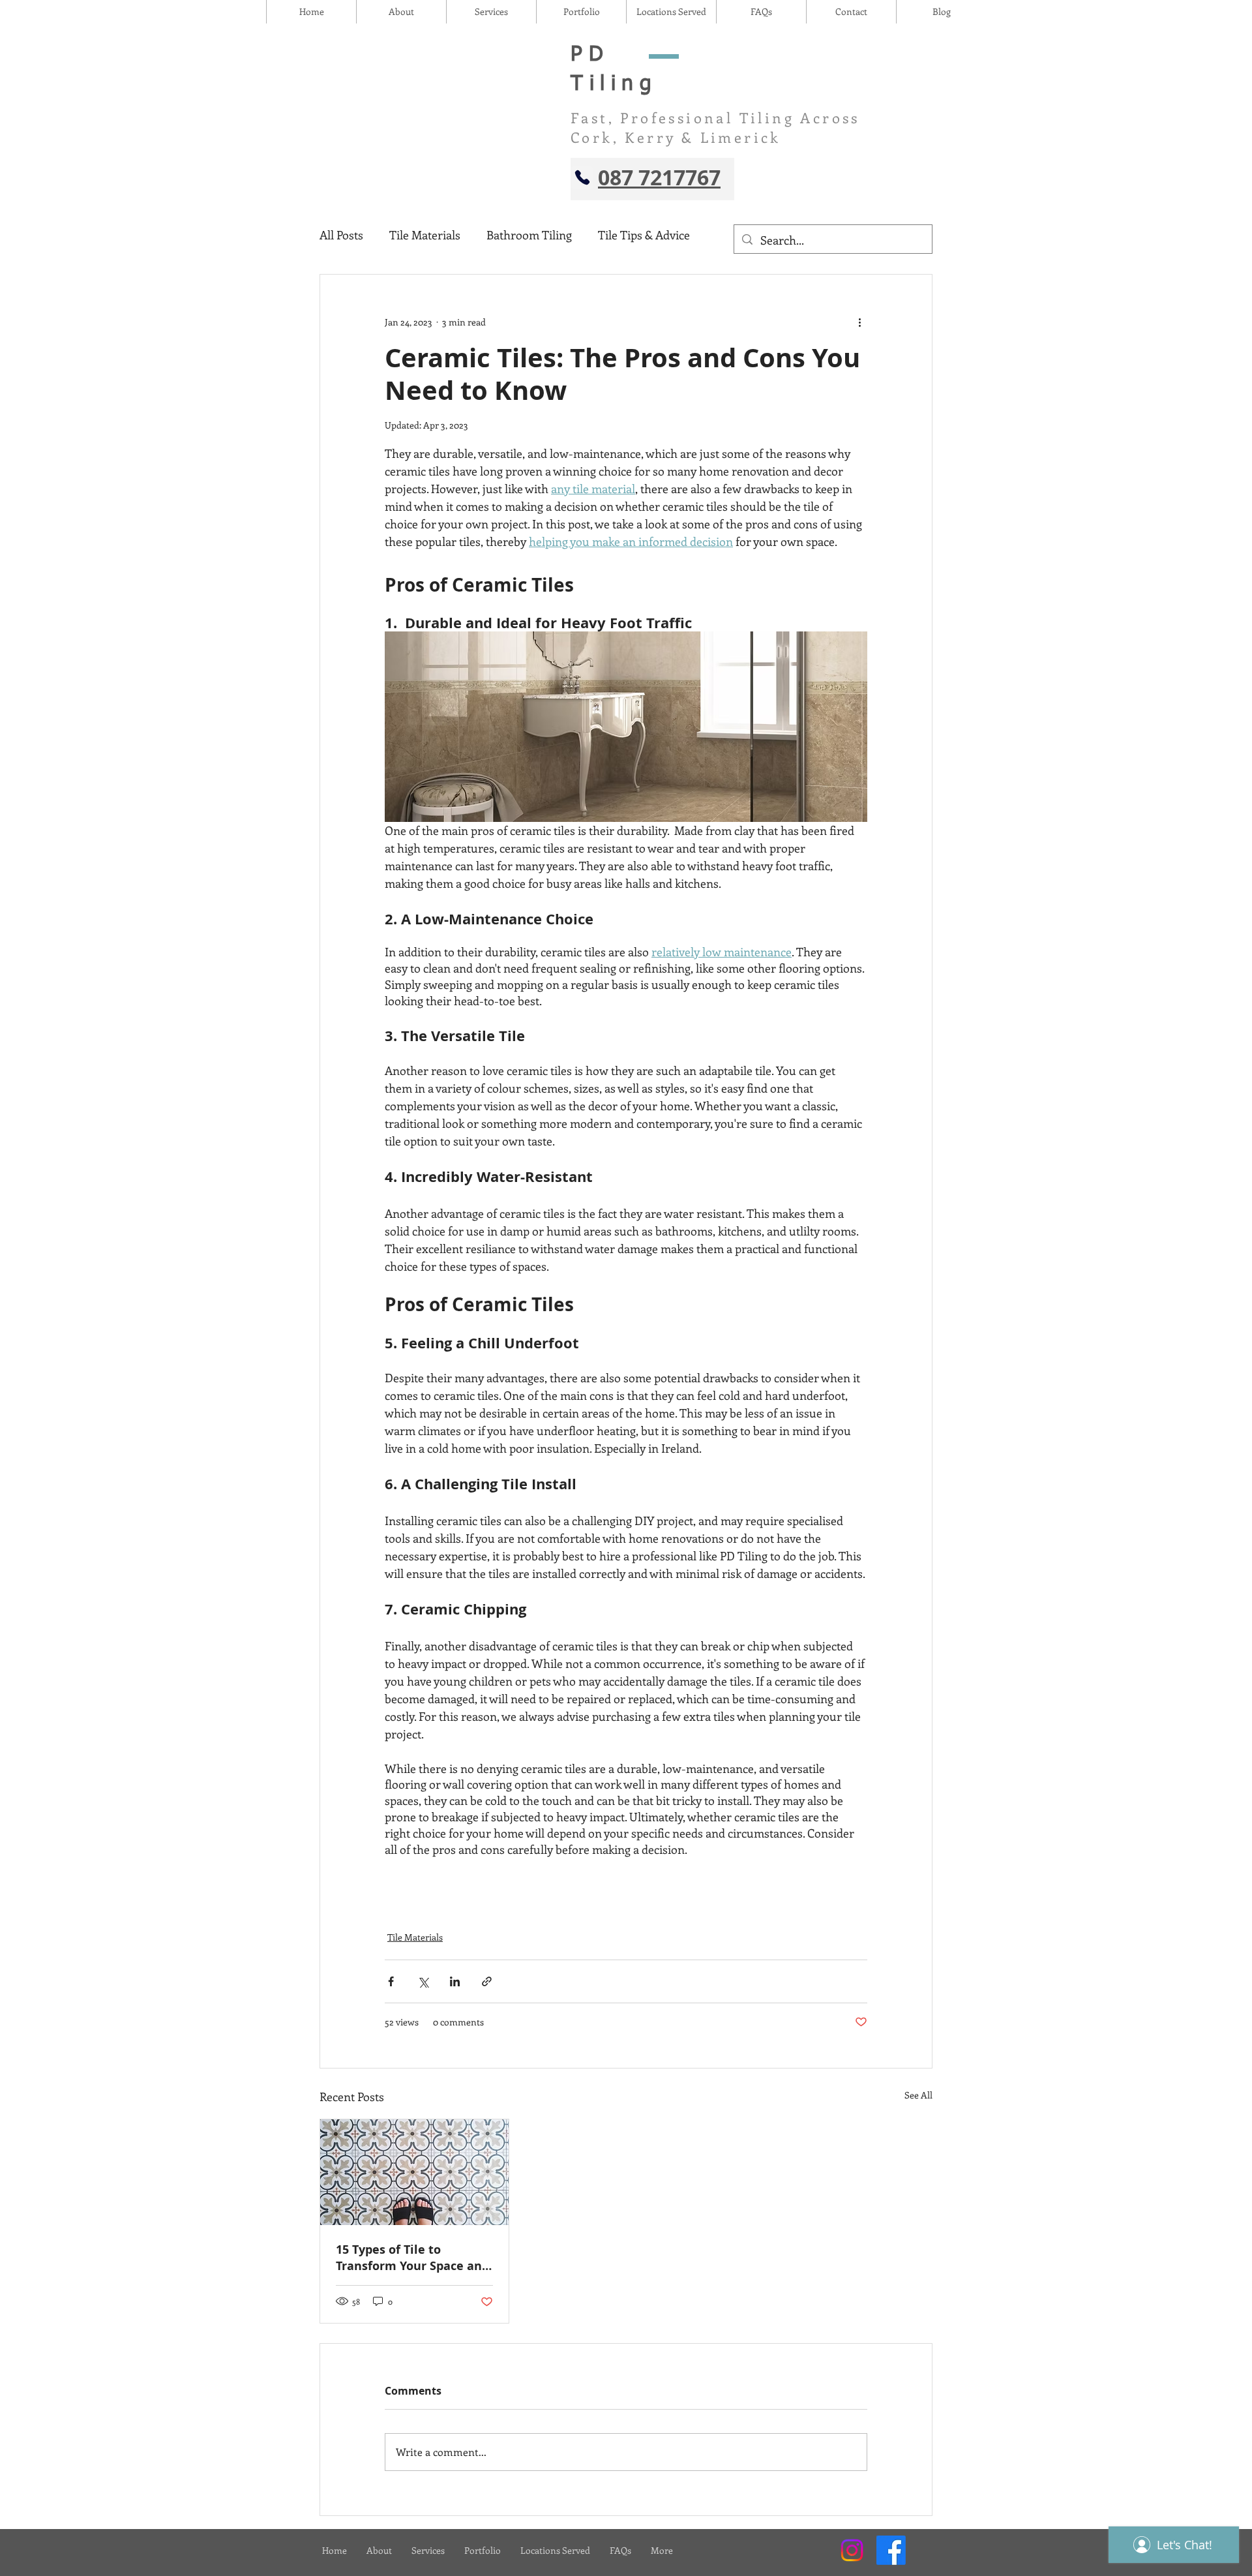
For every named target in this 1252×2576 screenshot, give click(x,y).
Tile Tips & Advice (644, 235)
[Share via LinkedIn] (455, 1981)
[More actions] (859, 322)
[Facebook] (891, 2550)
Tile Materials (425, 235)
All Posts (341, 235)
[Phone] (582, 177)
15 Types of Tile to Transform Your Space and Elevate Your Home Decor (412, 2258)
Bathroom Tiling (529, 235)
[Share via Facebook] (391, 1981)
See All (918, 2095)
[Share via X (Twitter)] (423, 1981)
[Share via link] (487, 1981)
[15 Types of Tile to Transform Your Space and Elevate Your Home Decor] (414, 2172)
